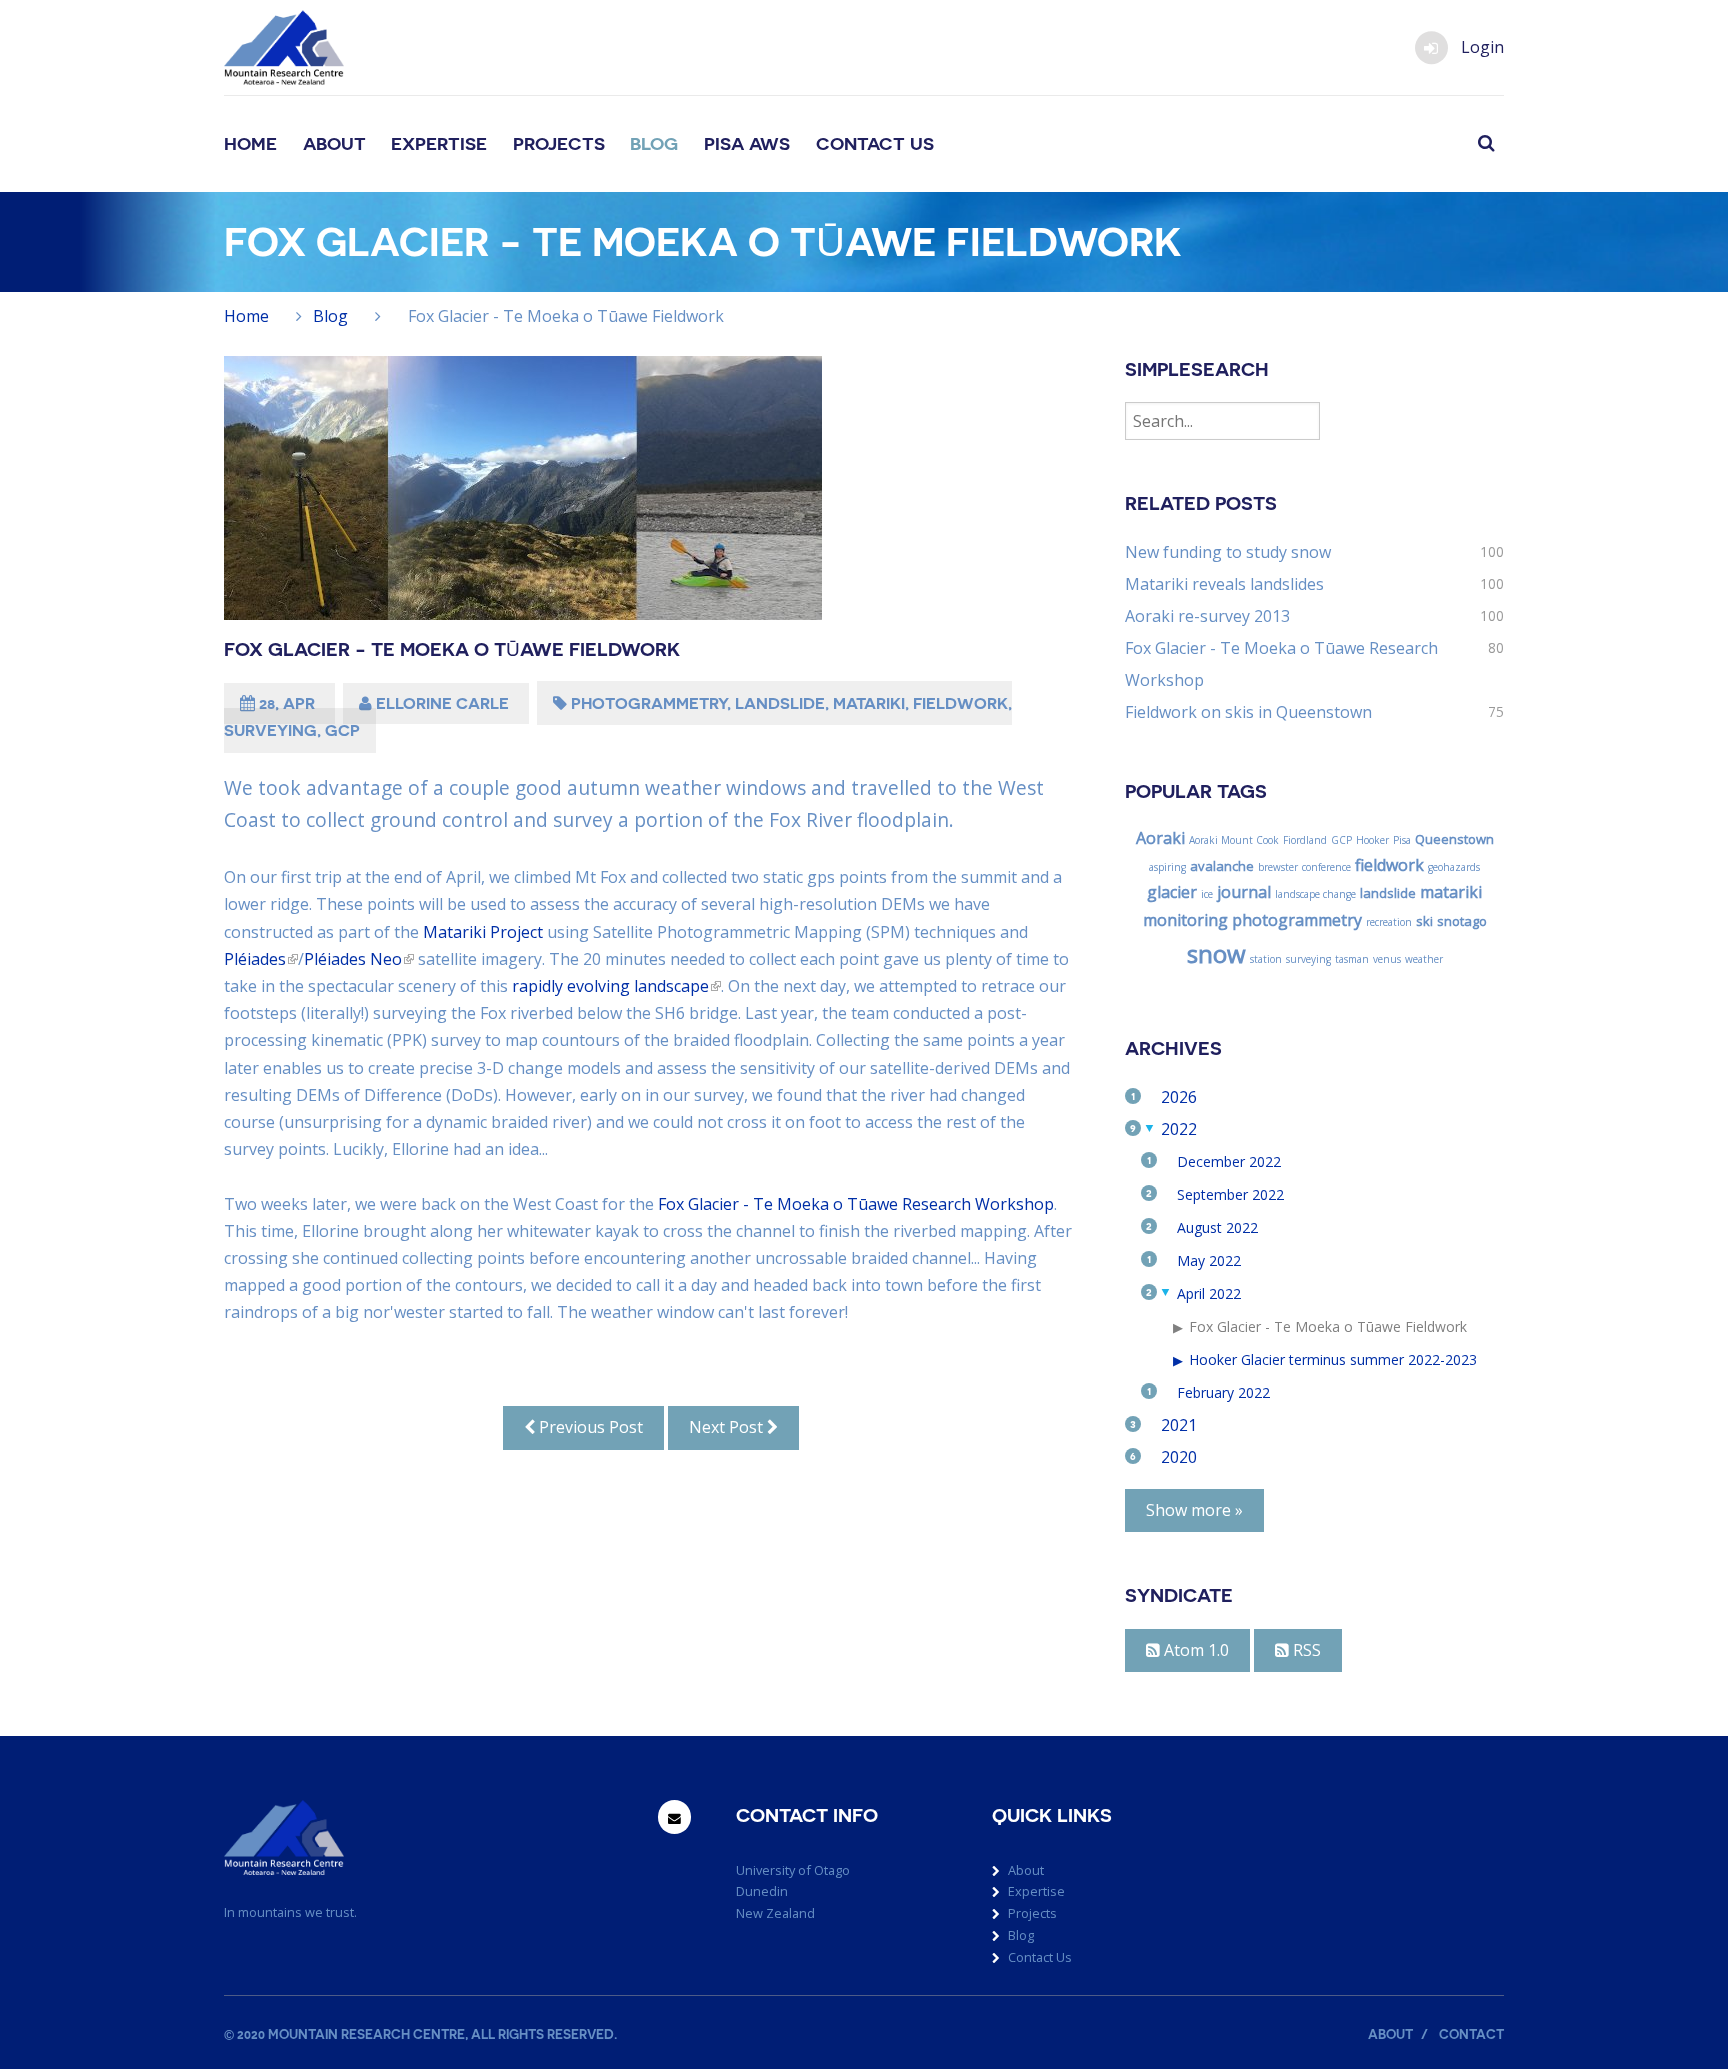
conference (1326, 867)
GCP (342, 730)
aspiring (1167, 867)
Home (250, 143)
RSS (1305, 1650)
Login (1482, 47)
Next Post (728, 1427)
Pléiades (255, 959)
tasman (1352, 959)
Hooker (1372, 840)
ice (1207, 894)
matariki (869, 703)
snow (1216, 953)
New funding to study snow (1228, 552)
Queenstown (1454, 839)
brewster (1278, 867)
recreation (1389, 922)
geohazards (1454, 867)
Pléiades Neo (353, 959)
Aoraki (1160, 838)
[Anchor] (363, 39)
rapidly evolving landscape (610, 986)
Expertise (439, 143)
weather (1424, 959)
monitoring (1185, 920)
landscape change (1315, 894)
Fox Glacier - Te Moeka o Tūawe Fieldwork (452, 649)
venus (1387, 959)
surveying (270, 730)
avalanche (1222, 866)
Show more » (1194, 1510)
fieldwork (960, 703)
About (334, 143)
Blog (654, 143)
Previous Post (589, 1427)
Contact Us (875, 143)
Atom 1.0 (1194, 1650)
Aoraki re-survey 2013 (1207, 616)
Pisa (1402, 840)
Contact (1471, 2034)
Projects (559, 143)
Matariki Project (483, 932)
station (1266, 959)
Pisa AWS (747, 143)
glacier (1172, 892)
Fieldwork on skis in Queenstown (1248, 712)
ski (1424, 921)
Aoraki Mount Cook (1234, 840)
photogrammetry (649, 703)
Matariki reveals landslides (1224, 584)
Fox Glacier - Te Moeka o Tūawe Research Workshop (856, 1204)
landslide (780, 703)
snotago (1462, 921)
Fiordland (1305, 840)
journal (1244, 892)
